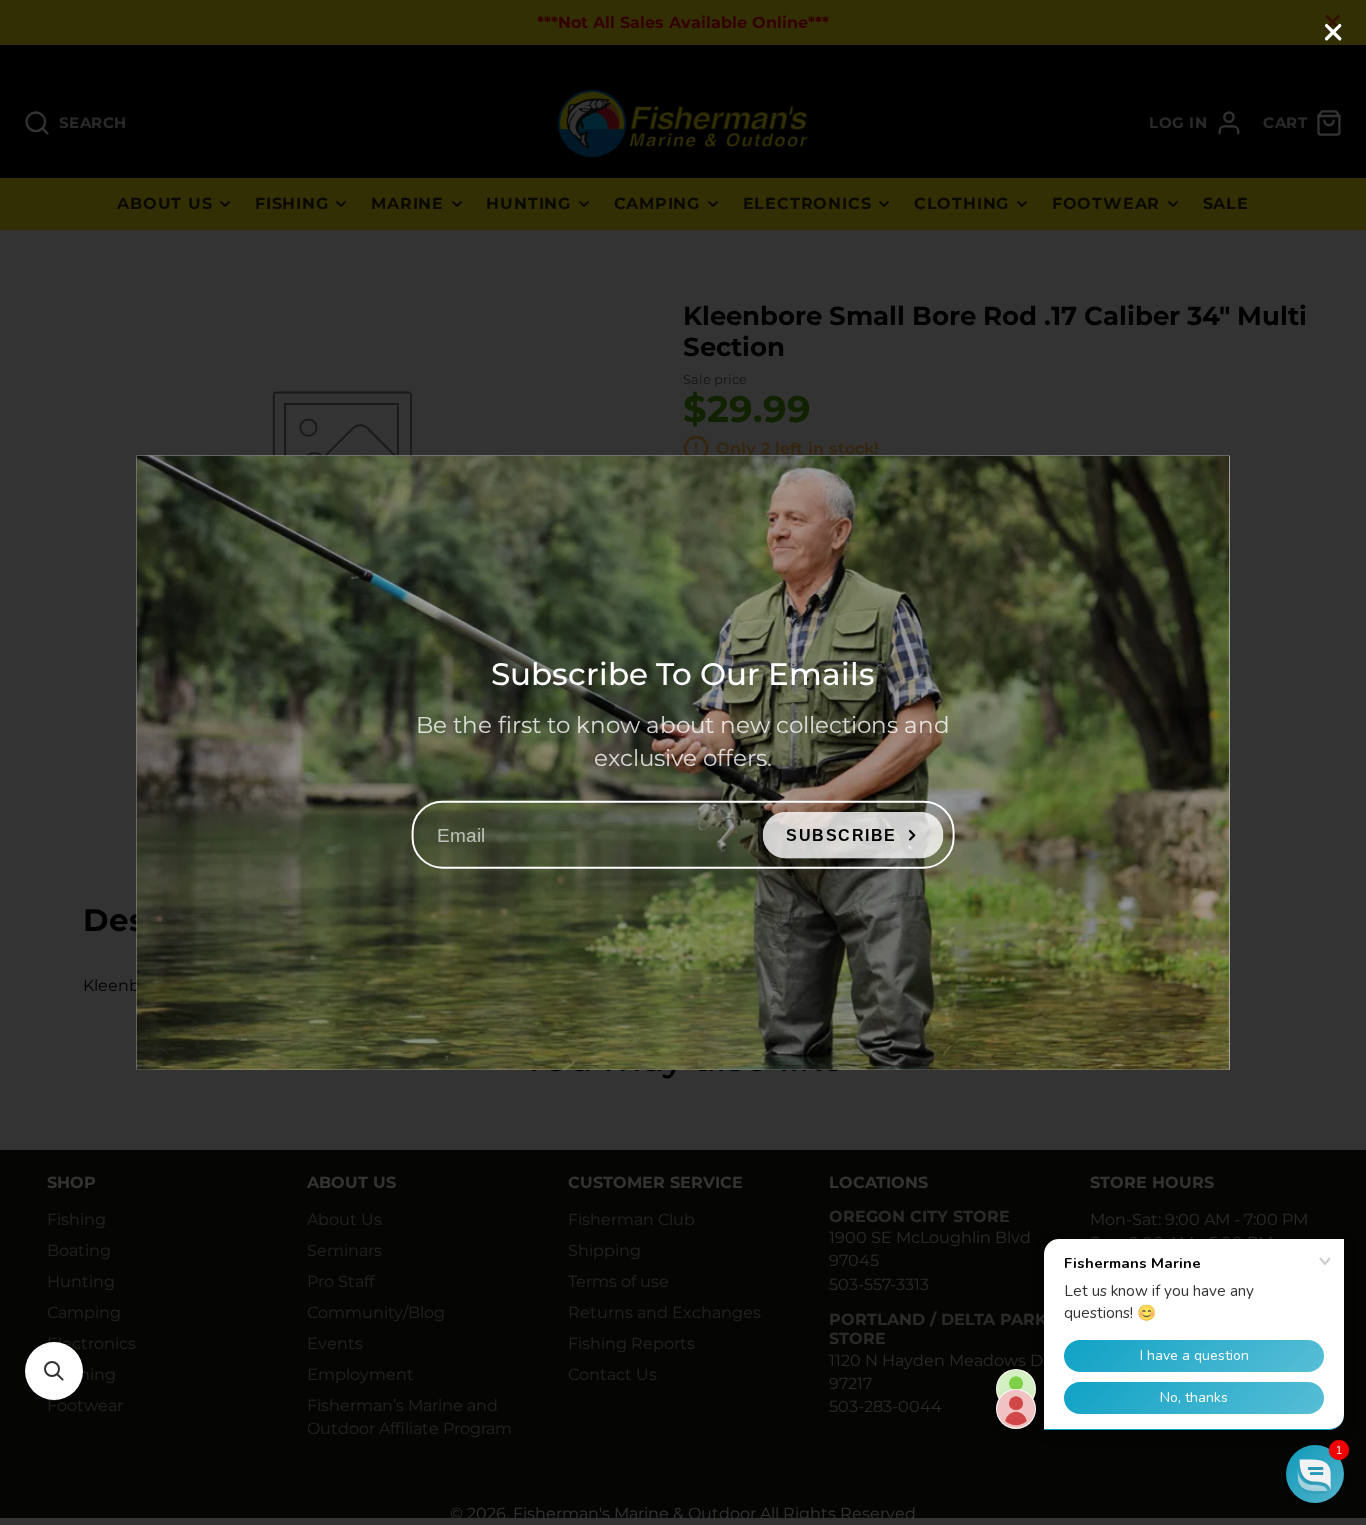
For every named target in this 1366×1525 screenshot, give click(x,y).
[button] (54, 1371)
